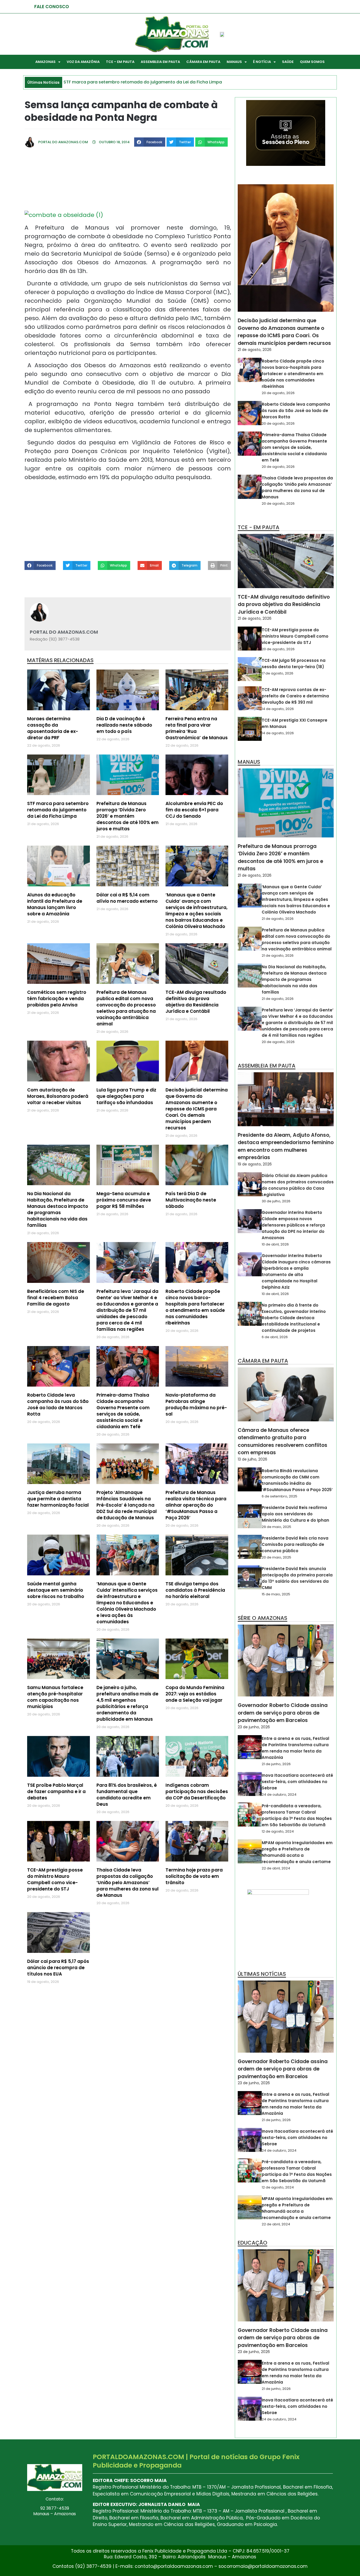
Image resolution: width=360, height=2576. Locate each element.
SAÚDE (288, 62)
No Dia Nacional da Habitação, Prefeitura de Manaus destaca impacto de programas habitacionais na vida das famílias (58, 1209)
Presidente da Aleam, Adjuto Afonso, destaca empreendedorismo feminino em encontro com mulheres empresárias (286, 1146)
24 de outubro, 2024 (279, 1795)
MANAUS (234, 62)
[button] (150, 142)
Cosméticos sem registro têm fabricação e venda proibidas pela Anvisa (57, 999)
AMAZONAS (45, 62)
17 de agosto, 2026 (278, 673)
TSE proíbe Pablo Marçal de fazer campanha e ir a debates (56, 1791)
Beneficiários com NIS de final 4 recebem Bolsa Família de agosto (56, 1298)
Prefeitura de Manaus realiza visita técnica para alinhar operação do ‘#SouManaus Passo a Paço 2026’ (196, 1505)
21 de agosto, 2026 (255, 350)
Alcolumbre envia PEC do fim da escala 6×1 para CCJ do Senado (194, 810)
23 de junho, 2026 (254, 1727)
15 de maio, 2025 (276, 1594)
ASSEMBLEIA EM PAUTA (160, 62)
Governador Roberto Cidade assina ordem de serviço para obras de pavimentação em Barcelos (283, 1713)
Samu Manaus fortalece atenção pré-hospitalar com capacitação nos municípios (55, 1697)
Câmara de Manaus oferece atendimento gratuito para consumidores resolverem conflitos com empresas (283, 1441)
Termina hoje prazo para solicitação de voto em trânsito (194, 1876)
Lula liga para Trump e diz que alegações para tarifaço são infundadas (126, 1096)
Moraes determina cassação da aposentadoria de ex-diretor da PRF (53, 728)
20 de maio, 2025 (276, 1557)
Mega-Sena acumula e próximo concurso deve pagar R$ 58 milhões (124, 1200)
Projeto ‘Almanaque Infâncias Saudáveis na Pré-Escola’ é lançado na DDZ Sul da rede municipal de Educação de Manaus (127, 1505)
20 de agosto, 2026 (278, 393)
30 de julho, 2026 (276, 1201)
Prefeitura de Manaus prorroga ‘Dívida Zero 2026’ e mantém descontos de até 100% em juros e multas (128, 816)
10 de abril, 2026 (275, 1244)
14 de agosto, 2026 (278, 709)
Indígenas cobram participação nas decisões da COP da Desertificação (197, 1791)
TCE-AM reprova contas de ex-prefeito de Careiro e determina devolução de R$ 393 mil (295, 696)
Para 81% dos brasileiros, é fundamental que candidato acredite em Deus (127, 1795)
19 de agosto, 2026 (255, 1164)
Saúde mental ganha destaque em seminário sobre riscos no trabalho (56, 1590)
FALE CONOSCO (52, 7)
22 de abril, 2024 (276, 1868)
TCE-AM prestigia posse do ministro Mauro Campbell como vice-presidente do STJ (55, 1879)
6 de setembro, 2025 (279, 1496)
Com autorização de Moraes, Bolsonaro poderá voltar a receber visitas (58, 1096)
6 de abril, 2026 (275, 1337)
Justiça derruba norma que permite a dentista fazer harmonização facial (58, 1499)
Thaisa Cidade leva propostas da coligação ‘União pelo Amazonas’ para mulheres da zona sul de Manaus (128, 1883)
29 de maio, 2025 (276, 1527)
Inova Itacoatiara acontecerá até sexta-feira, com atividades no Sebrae (297, 1782)
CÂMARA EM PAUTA (203, 62)
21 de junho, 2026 (276, 1764)
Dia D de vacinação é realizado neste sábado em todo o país (124, 725)
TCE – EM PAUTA (120, 62)
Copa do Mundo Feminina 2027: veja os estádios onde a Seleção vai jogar (195, 1694)
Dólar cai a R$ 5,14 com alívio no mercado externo (127, 898)
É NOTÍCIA (262, 62)
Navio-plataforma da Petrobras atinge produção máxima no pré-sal (196, 1404)
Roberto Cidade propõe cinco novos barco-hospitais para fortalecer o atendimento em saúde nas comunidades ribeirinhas (195, 1307)
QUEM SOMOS (312, 62)
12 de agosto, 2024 (278, 1831)
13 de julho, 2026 (252, 1459)
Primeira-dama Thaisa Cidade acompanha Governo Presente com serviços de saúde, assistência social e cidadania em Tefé (123, 1411)
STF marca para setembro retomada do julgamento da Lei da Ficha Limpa (58, 810)
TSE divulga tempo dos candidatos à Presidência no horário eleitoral (195, 1590)
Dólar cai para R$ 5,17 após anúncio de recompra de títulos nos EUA (58, 1968)
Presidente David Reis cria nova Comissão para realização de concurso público (295, 1544)
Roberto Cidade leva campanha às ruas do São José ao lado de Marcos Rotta (58, 1404)
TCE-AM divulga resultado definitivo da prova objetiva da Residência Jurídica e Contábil (196, 1002)
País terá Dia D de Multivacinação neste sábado (191, 1200)
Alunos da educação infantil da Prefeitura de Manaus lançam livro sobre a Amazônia (55, 904)
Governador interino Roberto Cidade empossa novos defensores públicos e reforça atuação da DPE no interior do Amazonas (293, 1225)
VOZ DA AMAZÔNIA (83, 62)
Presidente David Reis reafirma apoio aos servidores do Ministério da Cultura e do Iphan (295, 1514)
